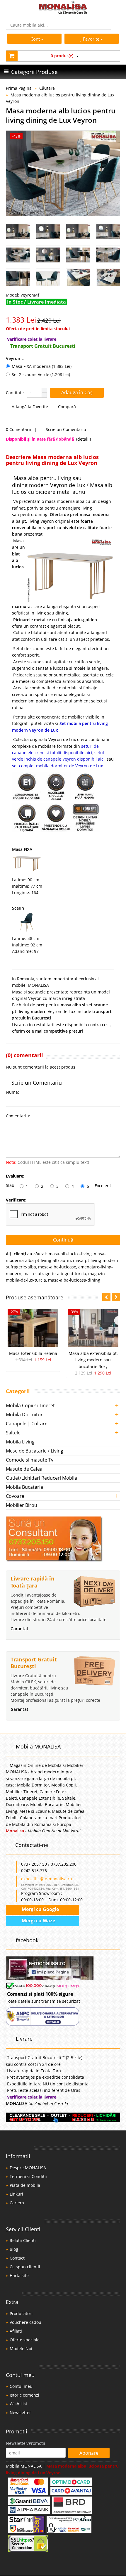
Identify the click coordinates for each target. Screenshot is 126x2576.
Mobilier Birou (22, 1505)
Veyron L (15, 358)
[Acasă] (63, 12)
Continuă (63, 1240)
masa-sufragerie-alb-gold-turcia (55, 1274)
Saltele (13, 1433)
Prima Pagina (19, 88)
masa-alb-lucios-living (70, 1254)
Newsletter (20, 2413)
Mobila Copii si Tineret (30, 1405)
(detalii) (84, 439)
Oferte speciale (25, 2340)
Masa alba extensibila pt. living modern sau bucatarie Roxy (93, 1360)
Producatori (21, 2313)
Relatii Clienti (23, 2240)
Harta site (19, 2275)
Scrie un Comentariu (65, 429)
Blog (14, 2249)
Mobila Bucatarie (24, 1487)
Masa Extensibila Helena (33, 1353)
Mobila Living (20, 1442)
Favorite (92, 39)
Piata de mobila (25, 2185)
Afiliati (16, 2331)
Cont (35, 39)
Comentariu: (18, 1116)
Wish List (18, 2404)
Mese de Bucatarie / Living (35, 1451)
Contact (17, 2258)
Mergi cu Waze (38, 1921)
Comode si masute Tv (30, 1460)
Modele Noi (21, 2349)
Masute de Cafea (24, 1469)
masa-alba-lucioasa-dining (74, 1280)
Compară (66, 407)
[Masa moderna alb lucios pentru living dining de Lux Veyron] (63, 173)
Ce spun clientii (25, 2267)
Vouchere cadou (25, 2322)
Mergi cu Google (40, 1909)
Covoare (15, 1496)
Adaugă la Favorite (29, 407)
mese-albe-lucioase (57, 1267)
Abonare (89, 2453)
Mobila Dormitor (24, 1415)
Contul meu (21, 2386)
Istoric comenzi (24, 2395)
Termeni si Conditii (28, 2176)
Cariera (17, 2203)
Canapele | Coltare (27, 1424)
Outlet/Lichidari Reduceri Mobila (41, 1478)
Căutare (47, 88)
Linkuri (16, 2194)
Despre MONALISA (28, 2168)
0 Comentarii (18, 429)
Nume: (12, 1092)
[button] (44, 390)
